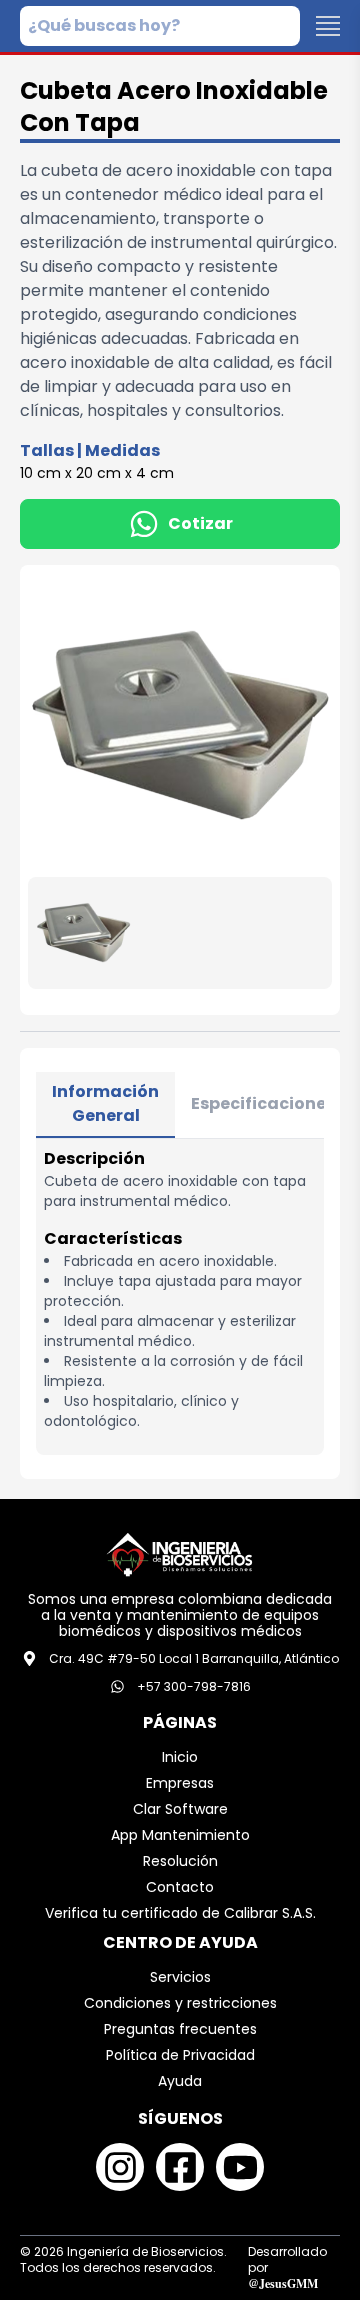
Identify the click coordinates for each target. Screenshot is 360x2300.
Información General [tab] (105, 1103)
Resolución (180, 1861)
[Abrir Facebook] (180, 2167)
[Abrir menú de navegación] (328, 26)
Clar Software (180, 1809)
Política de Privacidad (180, 2055)
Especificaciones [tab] (263, 1103)
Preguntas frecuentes (180, 2029)
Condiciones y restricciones (180, 2003)
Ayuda (180, 2081)
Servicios (180, 1977)
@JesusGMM (283, 2283)
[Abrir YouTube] (240, 2167)
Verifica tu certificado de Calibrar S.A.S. (180, 1913)
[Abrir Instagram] (120, 2167)
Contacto (180, 1887)
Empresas (180, 1783)
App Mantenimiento (180, 1835)
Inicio (180, 1757)
